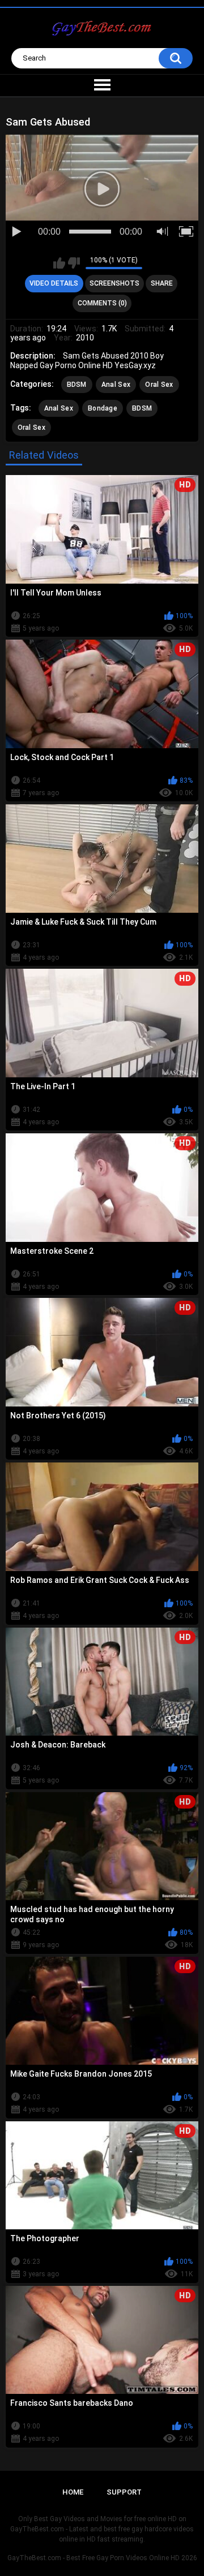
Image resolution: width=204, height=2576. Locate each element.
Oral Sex (159, 385)
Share (162, 283)
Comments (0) (102, 303)
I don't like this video (74, 263)
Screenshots (114, 283)
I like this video (59, 263)
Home (73, 2492)
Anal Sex (116, 385)
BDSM (77, 385)
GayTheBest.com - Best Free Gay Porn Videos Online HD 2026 (102, 2558)
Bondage (103, 408)
